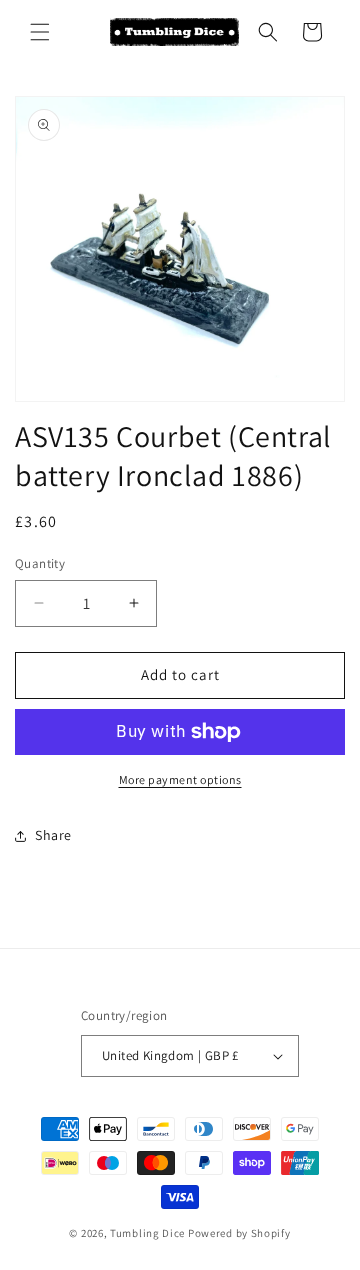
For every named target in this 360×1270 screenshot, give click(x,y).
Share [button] (53, 835)
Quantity (40, 563)
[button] (40, 32)
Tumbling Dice (147, 1233)
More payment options (180, 779)
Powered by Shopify (239, 1233)
